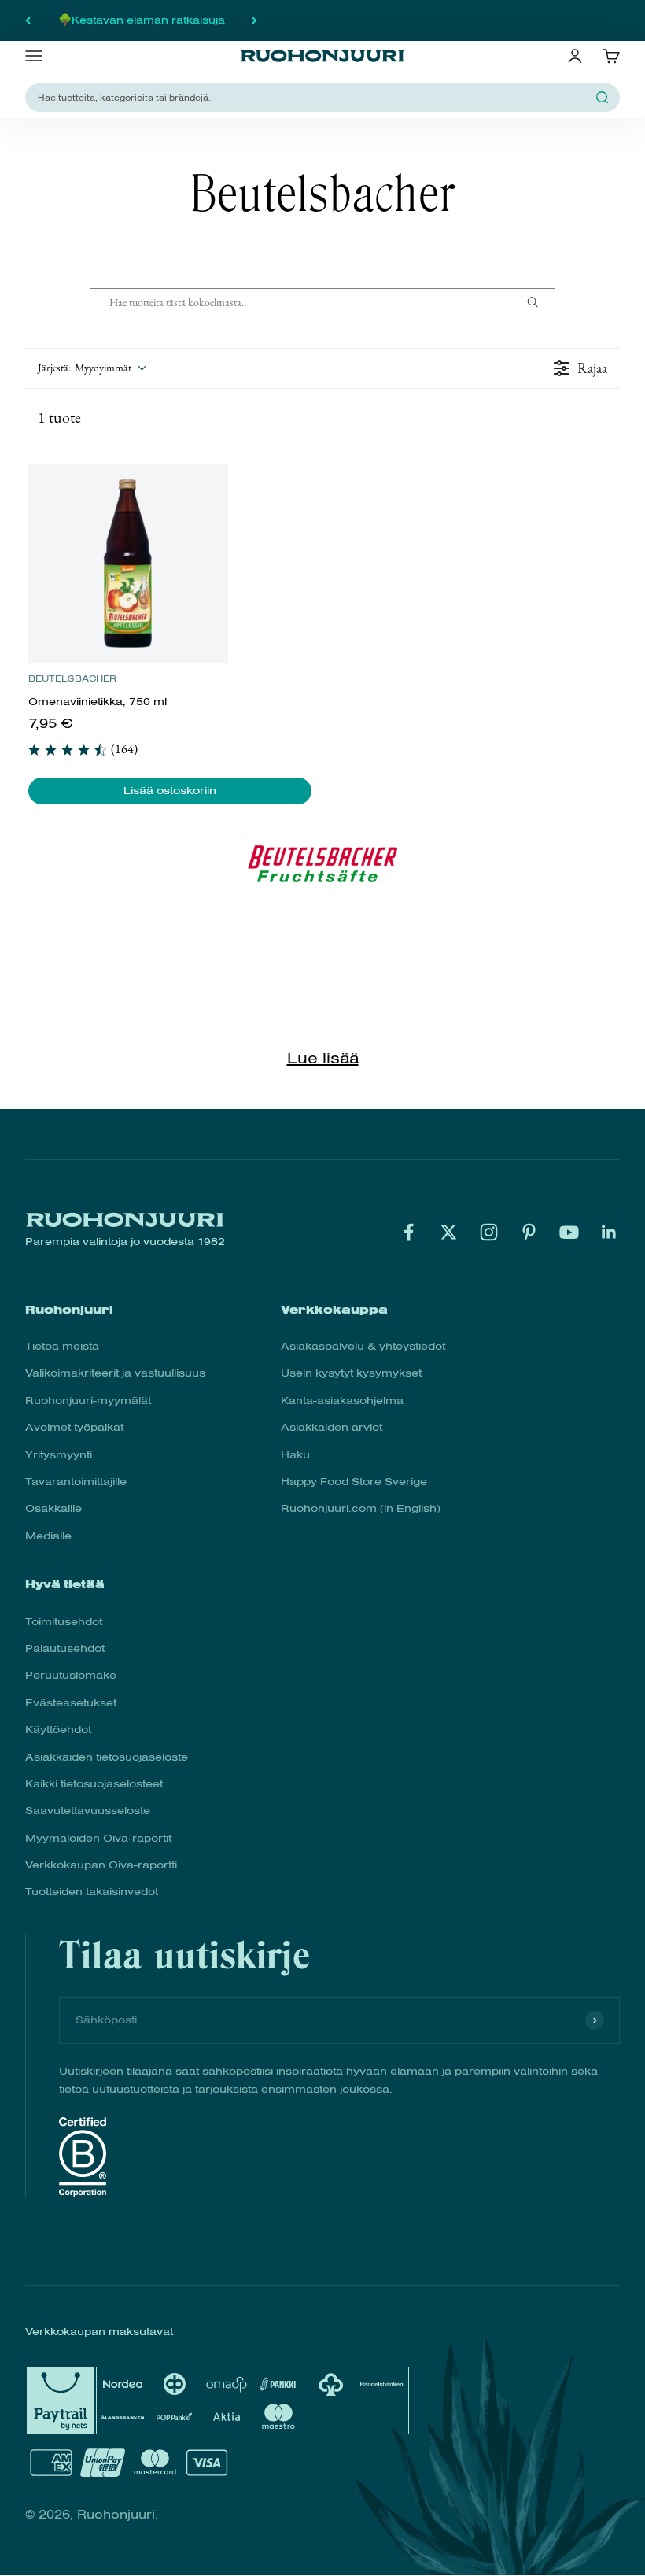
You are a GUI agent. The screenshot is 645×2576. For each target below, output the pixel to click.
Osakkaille (53, 1508)
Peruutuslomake (71, 1675)
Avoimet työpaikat (74, 1427)
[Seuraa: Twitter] (449, 1232)
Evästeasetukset (71, 1703)
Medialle (48, 1536)
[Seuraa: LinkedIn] (609, 1232)
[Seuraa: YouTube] (569, 1232)
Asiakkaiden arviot (332, 1427)
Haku (295, 1455)
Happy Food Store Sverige (354, 1482)
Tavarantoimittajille (76, 1482)
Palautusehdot (65, 1648)
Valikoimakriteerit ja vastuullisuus (115, 1373)
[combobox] (313, 97)
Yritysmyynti (59, 1455)
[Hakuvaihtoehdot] (539, 302)
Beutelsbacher (72, 678)
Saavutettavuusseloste (88, 1811)
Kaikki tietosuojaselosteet (94, 1784)
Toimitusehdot (64, 1622)
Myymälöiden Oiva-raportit (98, 1838)
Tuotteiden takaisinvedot (92, 1892)
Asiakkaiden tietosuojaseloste (107, 1757)
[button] (91, 368)
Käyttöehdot (58, 1730)
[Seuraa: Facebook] (409, 1232)
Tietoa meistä (62, 1346)
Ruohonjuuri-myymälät (88, 1401)
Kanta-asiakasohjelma (342, 1401)
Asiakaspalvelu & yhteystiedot (363, 1346)
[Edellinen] (28, 20)
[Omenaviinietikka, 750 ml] (128, 564)
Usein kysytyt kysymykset (351, 1373)
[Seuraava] (254, 20)
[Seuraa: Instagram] (489, 1232)
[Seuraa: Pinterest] (529, 1232)
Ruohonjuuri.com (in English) (361, 1508)
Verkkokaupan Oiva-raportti (101, 1865)
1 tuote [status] (59, 417)
